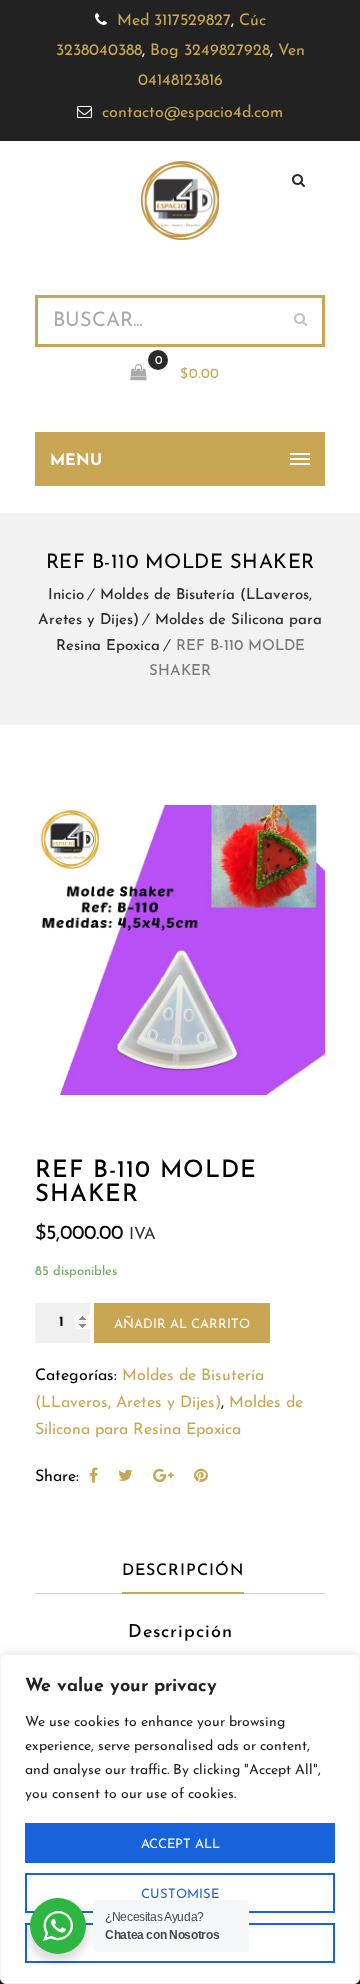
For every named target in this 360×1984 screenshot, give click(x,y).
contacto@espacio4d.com (192, 113)
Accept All (180, 1844)
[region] (180, 1819)
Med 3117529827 (174, 21)
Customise (180, 1894)
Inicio (66, 595)
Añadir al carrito (182, 1324)
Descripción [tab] (183, 1571)
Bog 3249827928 (210, 51)
